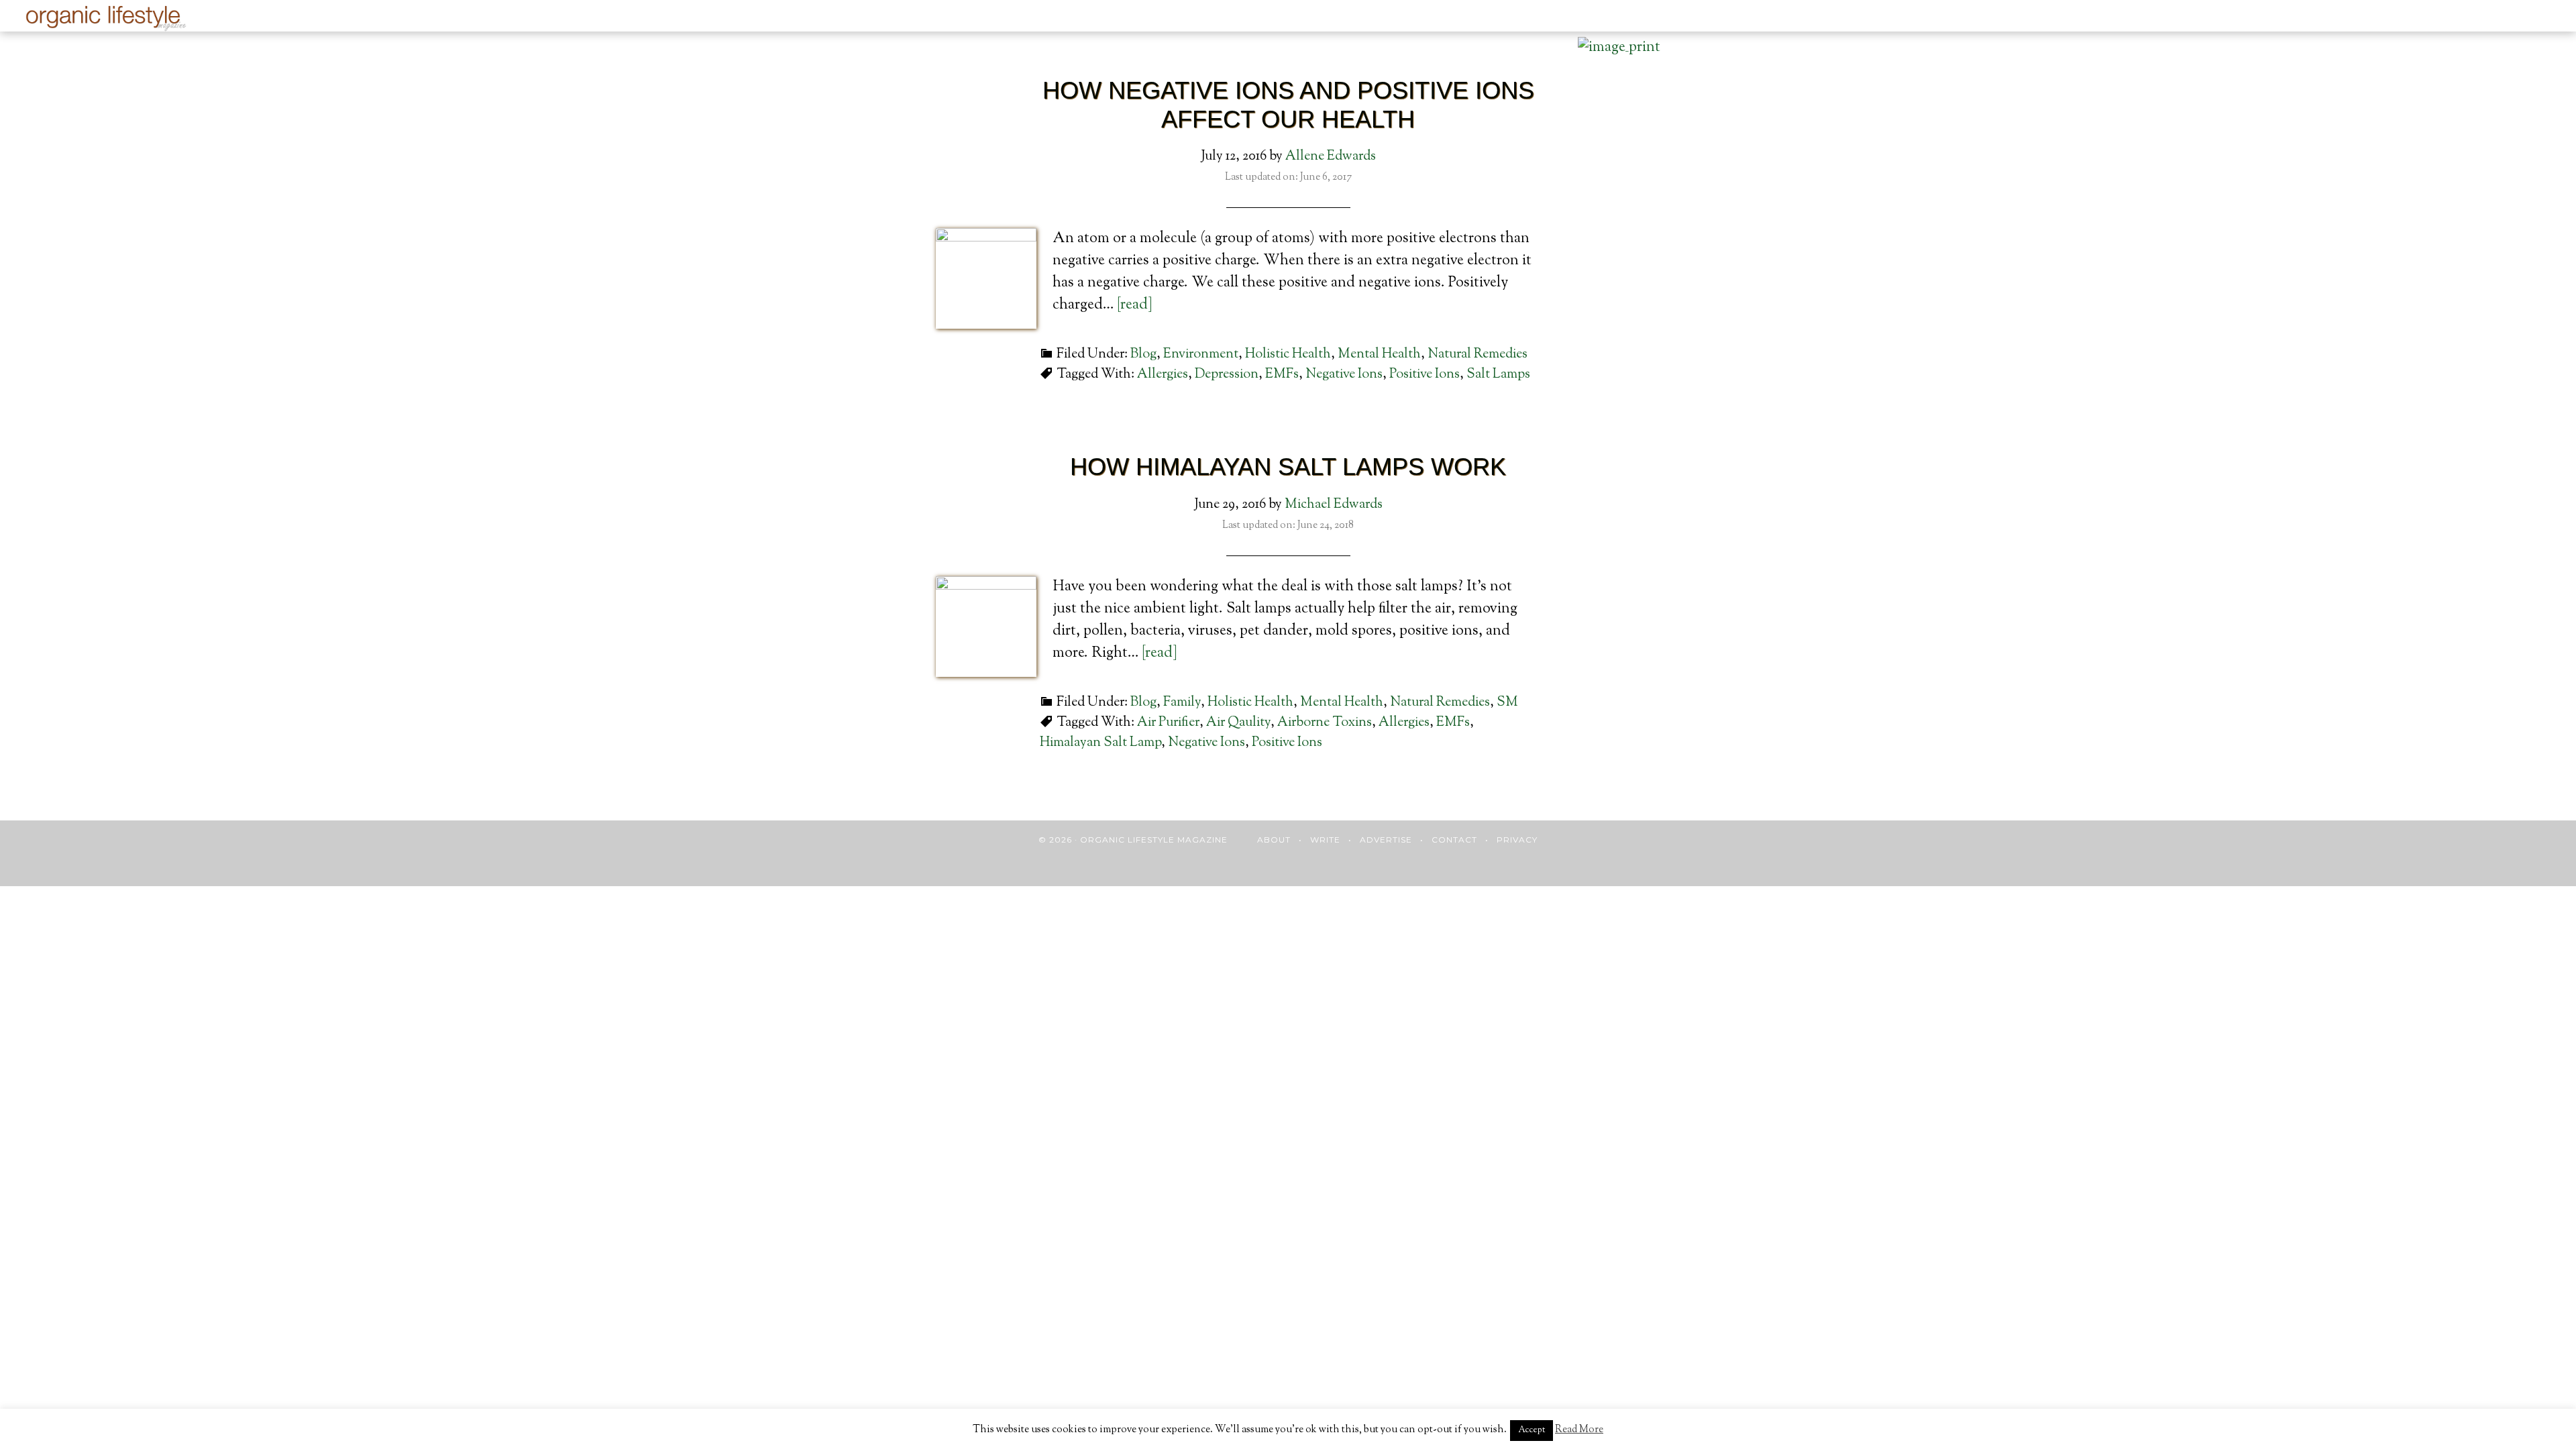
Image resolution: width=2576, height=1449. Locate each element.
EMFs (1282, 375)
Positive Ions (1425, 375)
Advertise (1386, 840)
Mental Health (1379, 355)
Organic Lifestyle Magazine (108, 18)
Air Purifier (1168, 723)
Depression (1227, 375)
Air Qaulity (1238, 723)
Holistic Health (1288, 355)
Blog (1143, 355)
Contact (1454, 840)
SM (1507, 703)
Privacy (1517, 840)
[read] (1135, 305)
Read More (1579, 1430)
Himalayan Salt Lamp (1101, 743)
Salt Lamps (1498, 375)
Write (1325, 840)
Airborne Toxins (1325, 723)
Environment (1201, 355)
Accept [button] (1532, 1430)
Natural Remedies (1478, 355)
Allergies (1163, 375)
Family (1182, 703)
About (1274, 840)
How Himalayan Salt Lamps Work (1288, 467)
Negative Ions (1344, 375)
